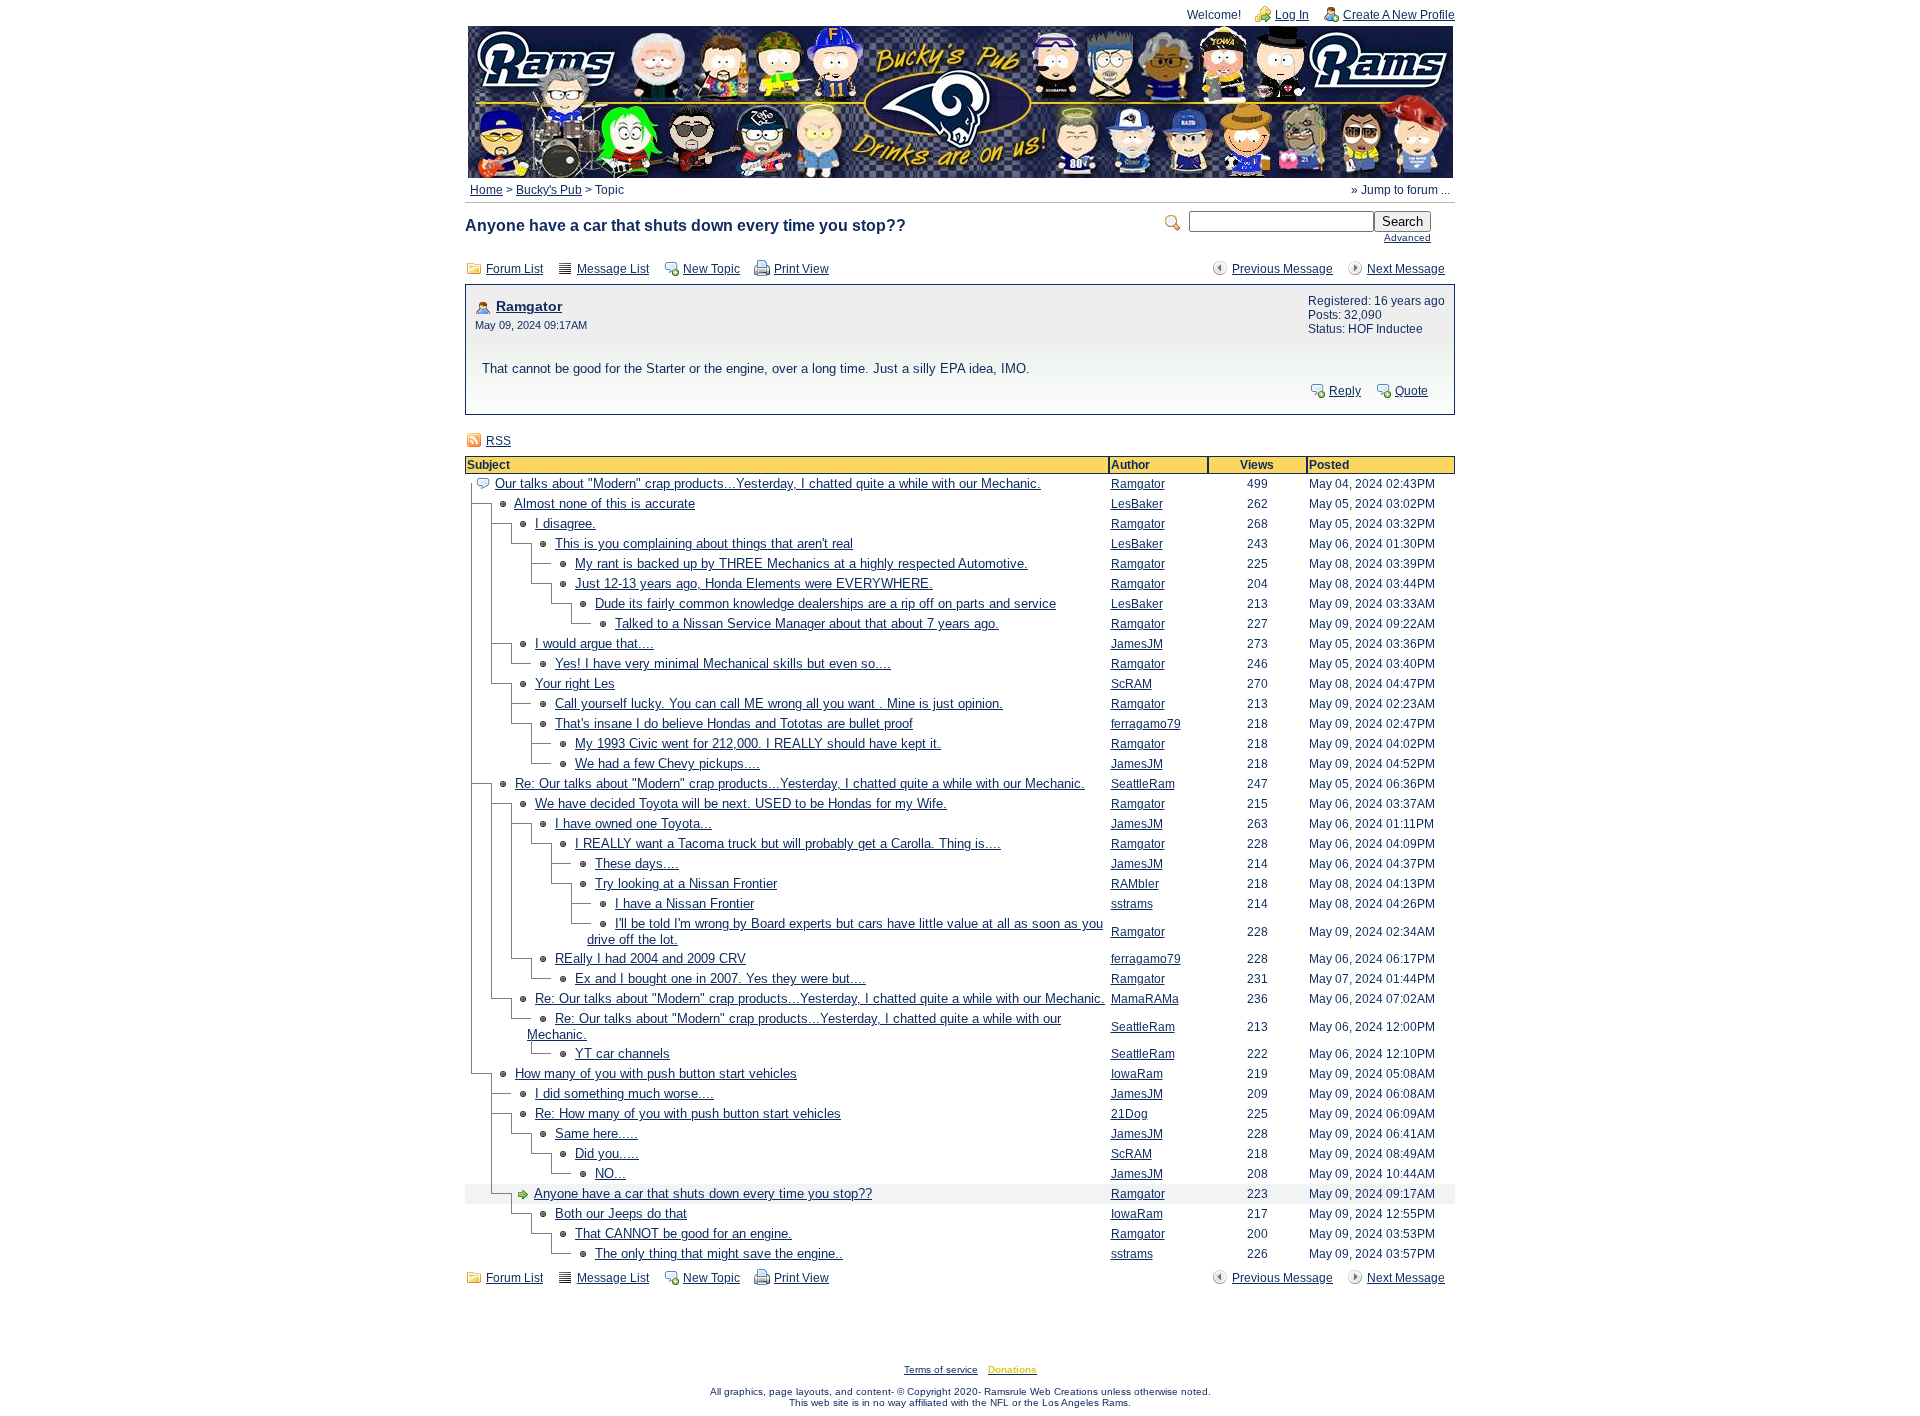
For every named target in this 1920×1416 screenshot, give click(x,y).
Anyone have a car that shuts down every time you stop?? (703, 1193)
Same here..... (596, 1133)
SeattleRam (1143, 784)
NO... (610, 1173)
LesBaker (1137, 504)
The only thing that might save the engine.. (719, 1253)
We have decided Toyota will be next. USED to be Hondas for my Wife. (741, 803)
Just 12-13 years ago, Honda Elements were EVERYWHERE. (754, 583)
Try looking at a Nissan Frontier (686, 883)
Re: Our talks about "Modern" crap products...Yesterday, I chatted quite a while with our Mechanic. (800, 783)
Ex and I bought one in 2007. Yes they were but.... (720, 978)
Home (486, 190)
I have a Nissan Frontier (684, 903)
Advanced (1407, 237)
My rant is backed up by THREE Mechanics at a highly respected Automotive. (801, 563)
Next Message (1406, 269)
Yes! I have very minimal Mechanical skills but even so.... (723, 663)
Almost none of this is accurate (604, 503)
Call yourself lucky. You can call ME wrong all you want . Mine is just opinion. (779, 703)
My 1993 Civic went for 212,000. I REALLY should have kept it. (758, 743)
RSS (498, 441)
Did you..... (607, 1153)
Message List (613, 269)
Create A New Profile (1399, 15)
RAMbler (1135, 884)
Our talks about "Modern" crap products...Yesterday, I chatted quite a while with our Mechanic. (768, 483)
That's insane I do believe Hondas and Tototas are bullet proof (734, 723)
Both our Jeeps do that (621, 1213)
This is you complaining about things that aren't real (704, 543)
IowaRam (1137, 1074)
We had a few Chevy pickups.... (667, 763)
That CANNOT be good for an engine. (683, 1233)
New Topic (711, 269)
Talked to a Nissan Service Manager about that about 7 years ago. (807, 623)
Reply (1345, 391)
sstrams (1132, 904)
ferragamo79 (1146, 724)
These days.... (637, 863)
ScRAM (1131, 684)
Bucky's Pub (549, 190)
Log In (1292, 15)
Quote (1411, 391)
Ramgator (529, 306)
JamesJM (1137, 644)
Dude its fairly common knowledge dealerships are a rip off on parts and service (825, 603)
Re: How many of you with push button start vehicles (688, 1113)
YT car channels (622, 1053)
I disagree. (565, 523)
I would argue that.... (594, 643)
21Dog (1129, 1114)
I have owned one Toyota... (633, 823)
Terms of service (941, 1369)
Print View (801, 269)
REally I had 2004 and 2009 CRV (650, 958)
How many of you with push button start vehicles (656, 1073)
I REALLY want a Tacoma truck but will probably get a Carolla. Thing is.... (788, 843)
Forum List (514, 269)
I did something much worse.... (624, 1093)
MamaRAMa (1145, 999)
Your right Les (575, 683)
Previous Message (1282, 269)
